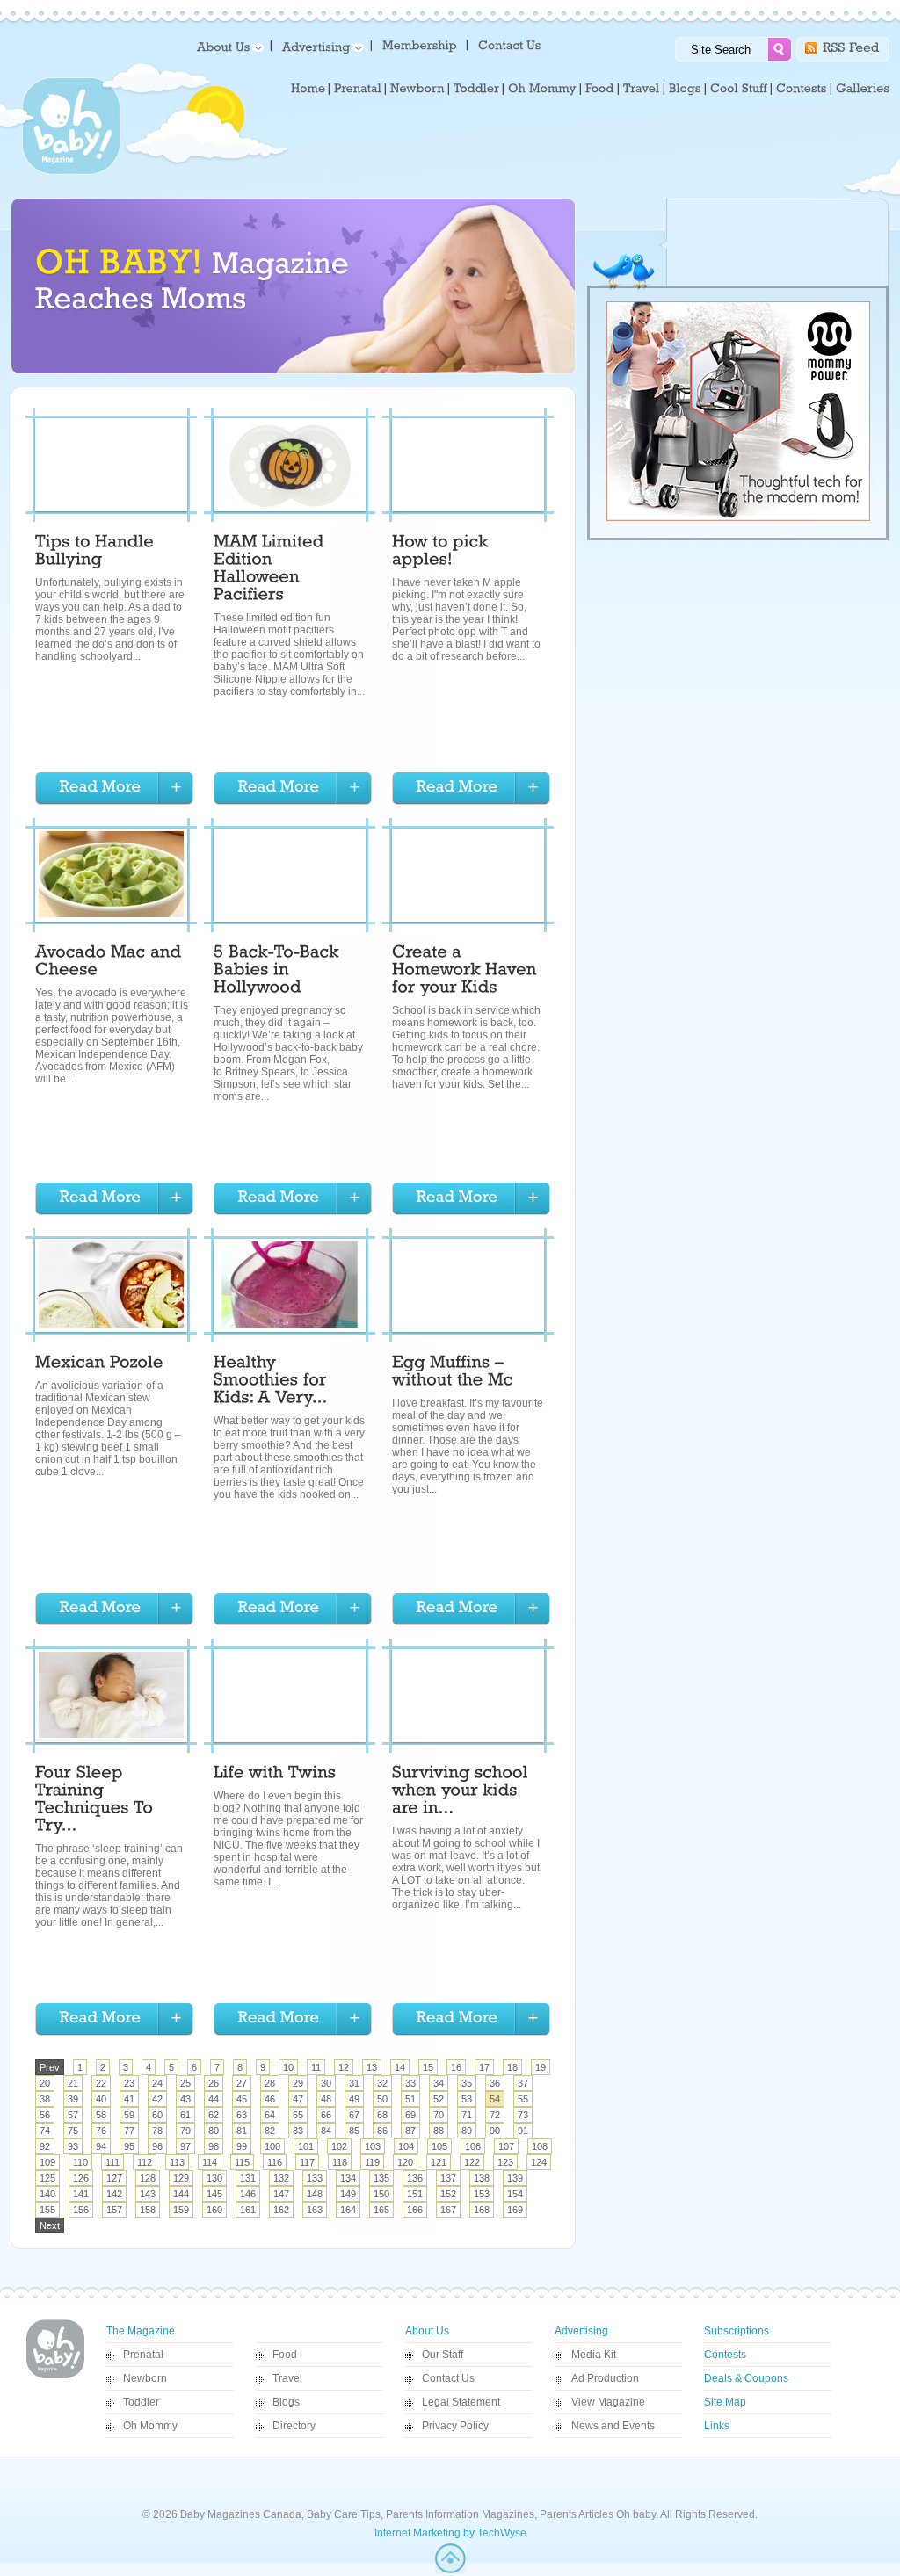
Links (717, 2426)
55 (523, 2099)
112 (145, 2162)
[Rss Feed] (851, 46)
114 (210, 2162)
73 (523, 2115)
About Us (427, 2331)
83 (298, 2131)
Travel (287, 2378)
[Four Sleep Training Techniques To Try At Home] (97, 1801)
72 (495, 2115)
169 (515, 2210)
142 (114, 2194)
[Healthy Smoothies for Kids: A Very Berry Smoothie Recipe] (272, 1382)
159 (181, 2210)
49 (354, 2099)
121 (439, 2162)
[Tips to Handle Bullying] (97, 553)
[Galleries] (863, 89)
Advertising (581, 2331)
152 (448, 2194)
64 (270, 2115)
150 (381, 2194)
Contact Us (448, 2378)
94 (101, 2146)
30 (326, 2083)
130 (214, 2178)
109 (47, 2162)
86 (382, 2131)
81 (242, 2131)
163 (315, 2210)
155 (47, 2210)
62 (214, 2115)
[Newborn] (417, 89)
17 (484, 2067)
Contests (725, 2355)
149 (348, 2194)
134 (348, 2178)
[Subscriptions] (420, 44)
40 (101, 2099)
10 (288, 2067)
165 (381, 2210)
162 (281, 2210)
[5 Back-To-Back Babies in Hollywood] (279, 972)
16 (456, 2067)
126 (81, 2178)
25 (185, 2083)
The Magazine (141, 2331)
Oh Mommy (150, 2426)
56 (45, 2115)
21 (73, 2083)
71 (467, 2115)
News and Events (613, 2426)
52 (439, 2099)
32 (382, 2083)
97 (185, 2146)
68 (382, 2115)
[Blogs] (685, 89)
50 (382, 2099)
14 (400, 2067)
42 (157, 2099)
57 (73, 2115)
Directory (294, 2426)
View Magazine (608, 2402)
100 (272, 2146)
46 (270, 2099)
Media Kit (594, 2355)
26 (214, 2083)
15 (428, 2067)
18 (512, 2067)
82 (270, 2131)
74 (45, 2131)
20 (45, 2083)
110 (80, 2162)
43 (185, 2099)
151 (415, 2194)
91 (523, 2131)
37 (523, 2083)
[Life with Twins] (275, 1775)
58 (101, 2115)
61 (185, 2115)
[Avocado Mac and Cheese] (111, 963)
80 (214, 2131)
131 (248, 2178)
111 (112, 2162)
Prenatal (143, 2355)
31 (354, 2083)
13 (372, 2067)
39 (73, 2099)
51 (410, 2099)
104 (406, 2146)
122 (472, 2162)
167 (448, 2210)
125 (47, 2178)
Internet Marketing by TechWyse (450, 2533)
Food (285, 2355)
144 (181, 2194)
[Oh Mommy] (542, 89)
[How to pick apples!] (443, 553)
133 (315, 2178)
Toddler (141, 2402)
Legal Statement (461, 2402)
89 (467, 2131)
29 (298, 2083)
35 (467, 2083)
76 (101, 2131)
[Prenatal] (358, 89)
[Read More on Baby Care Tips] (114, 789)
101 (306, 2146)
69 (410, 2115)
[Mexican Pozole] (99, 1364)
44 (214, 2099)
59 (129, 2115)
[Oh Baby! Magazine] (71, 171)
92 (45, 2146)
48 (326, 2099)
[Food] (600, 89)
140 (47, 2194)
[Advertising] (320, 46)
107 (506, 2146)
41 (129, 2099)
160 (214, 2210)
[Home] (308, 89)
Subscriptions (737, 2331)
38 (45, 2099)
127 (114, 2178)
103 (373, 2146)
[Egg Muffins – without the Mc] (453, 1373)
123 (505, 2162)
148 (315, 2194)
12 (344, 2067)
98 (214, 2146)
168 (482, 2210)
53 (467, 2099)
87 (410, 2131)
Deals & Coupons (746, 2378)
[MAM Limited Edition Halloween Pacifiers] (271, 570)
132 (281, 2178)
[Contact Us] (511, 44)
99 (242, 2146)
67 (354, 2115)
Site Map (725, 2402)
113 (177, 2162)
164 (348, 2210)
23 (129, 2083)
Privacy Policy (455, 2426)
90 (495, 2131)
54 (495, 2099)
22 (101, 2083)
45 (242, 2099)
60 (157, 2115)
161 (248, 2210)
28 (270, 2083)
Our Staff (443, 2355)
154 (515, 2194)
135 (381, 2178)
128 (148, 2178)
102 (339, 2146)
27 (242, 2083)
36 (495, 2083)
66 (326, 2115)
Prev (50, 2067)
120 (405, 2162)
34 (439, 2083)
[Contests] (802, 89)
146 (248, 2194)
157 (114, 2210)
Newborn (145, 2378)
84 (326, 2131)
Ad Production (605, 2378)
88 (439, 2131)
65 (298, 2115)
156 (81, 2210)
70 (439, 2115)
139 (515, 2178)
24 (157, 2083)
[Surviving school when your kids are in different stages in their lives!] (462, 1792)
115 (242, 2162)
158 (148, 2210)
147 (281, 2194)
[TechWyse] (450, 2570)
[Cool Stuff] (739, 89)
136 (415, 2178)
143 (148, 2194)
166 (415, 2210)
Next (50, 2225)
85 (354, 2131)
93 (73, 2146)
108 (540, 2146)
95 (129, 2146)
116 (275, 2162)
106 (473, 2146)
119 (372, 2162)
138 (482, 2178)
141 (81, 2194)
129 (181, 2178)
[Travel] (642, 89)
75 (73, 2131)
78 (157, 2131)
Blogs (286, 2402)
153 (482, 2194)
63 (242, 2115)
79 (185, 2131)
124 (539, 2162)
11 (316, 2067)
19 (541, 2067)
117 (307, 2162)
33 (410, 2083)
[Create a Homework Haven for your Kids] (467, 972)
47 (298, 2099)
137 (448, 2178)
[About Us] (227, 46)
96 (157, 2146)
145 (214, 2194)
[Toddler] (476, 89)
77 (129, 2131)
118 (340, 2162)
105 (439, 2146)
